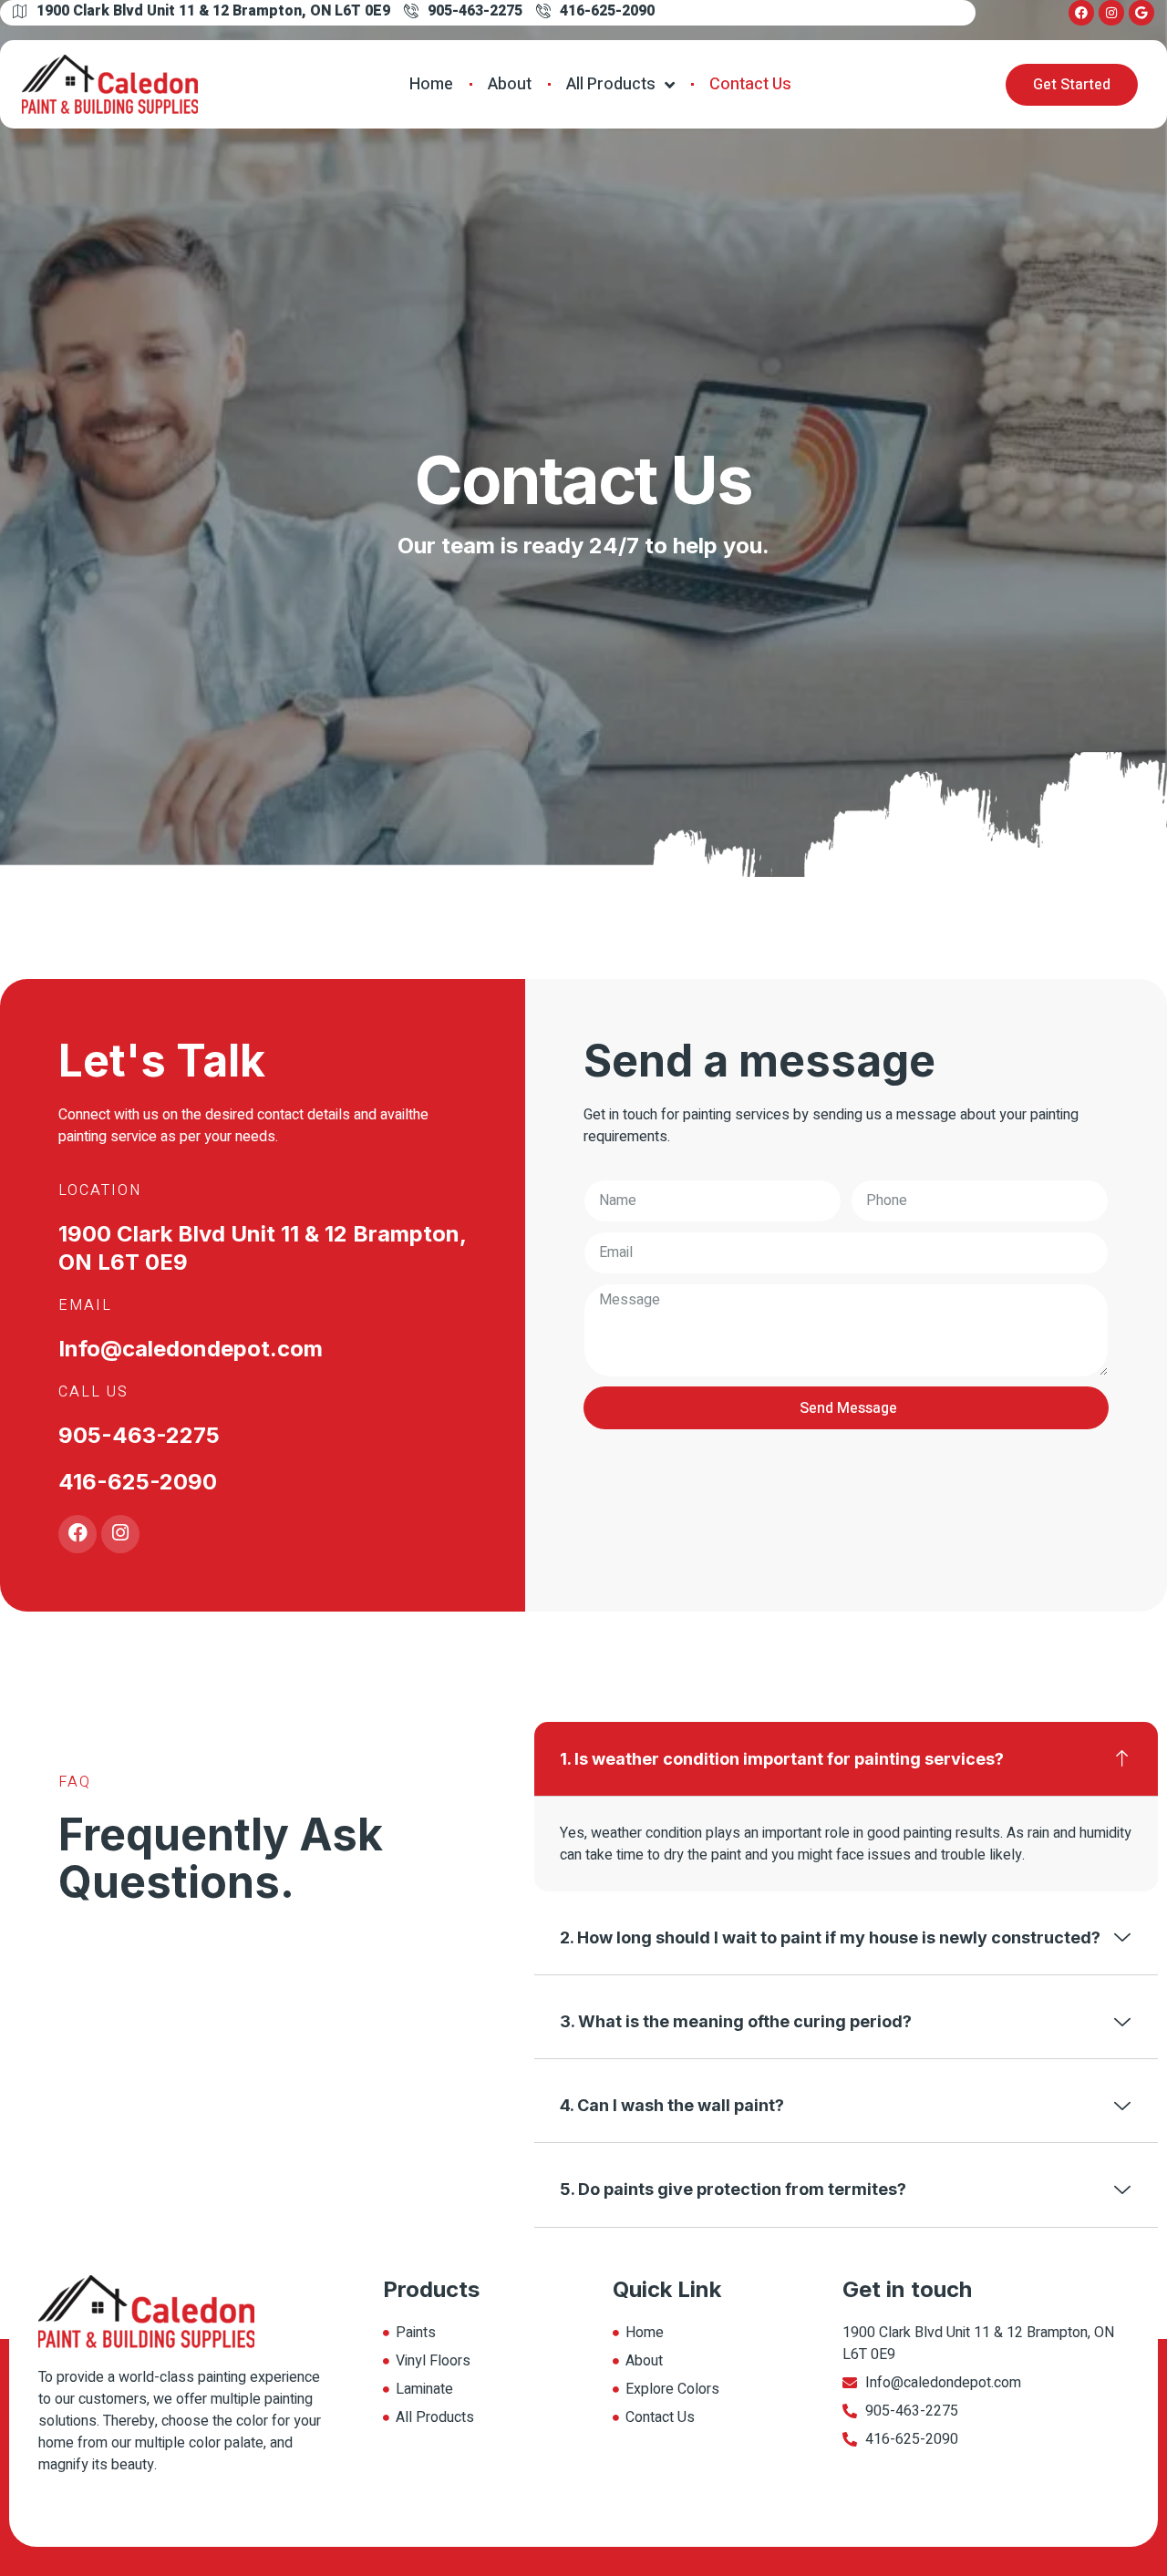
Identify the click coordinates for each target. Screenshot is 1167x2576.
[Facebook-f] (1081, 13)
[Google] (1141, 13)
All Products (611, 84)
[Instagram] (1111, 13)
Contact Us (750, 84)
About (510, 84)
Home (431, 84)
